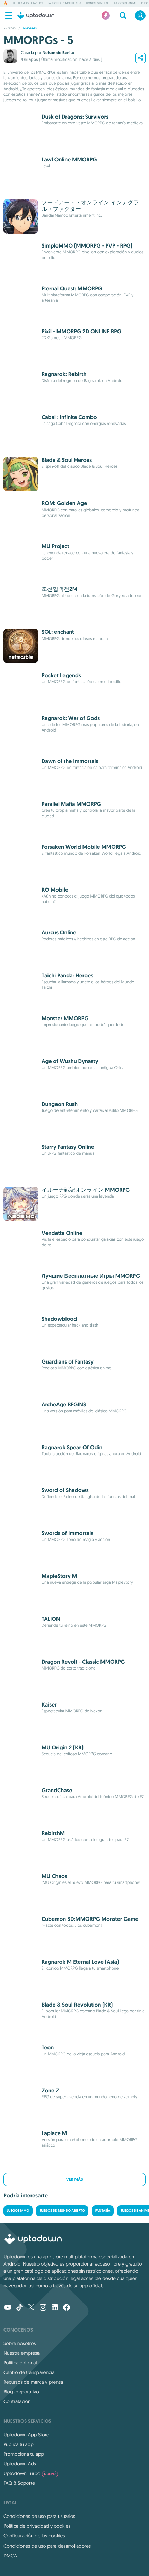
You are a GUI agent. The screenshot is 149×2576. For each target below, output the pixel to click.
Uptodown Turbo (30, 2473)
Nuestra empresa (21, 2353)
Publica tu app (19, 2444)
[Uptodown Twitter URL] (31, 2308)
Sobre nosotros (20, 2343)
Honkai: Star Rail (98, 3)
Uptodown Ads (20, 2464)
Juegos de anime (125, 3)
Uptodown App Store (26, 2435)
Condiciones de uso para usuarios (39, 2516)
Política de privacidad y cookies (37, 2526)
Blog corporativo (21, 2392)
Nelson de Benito (58, 53)
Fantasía (103, 2211)
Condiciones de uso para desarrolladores (47, 2546)
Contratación (17, 2401)
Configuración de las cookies (34, 2536)
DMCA (10, 2556)
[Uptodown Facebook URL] (67, 2308)
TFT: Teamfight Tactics (28, 3)
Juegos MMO (18, 2211)
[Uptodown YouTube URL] (8, 2308)
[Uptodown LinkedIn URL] (55, 2308)
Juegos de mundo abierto (62, 2211)
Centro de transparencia (29, 2372)
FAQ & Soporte (19, 2483)
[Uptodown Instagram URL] (43, 2308)
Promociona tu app (24, 2454)
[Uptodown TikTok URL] (19, 2308)
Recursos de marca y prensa (33, 2382)
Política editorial (20, 2363)
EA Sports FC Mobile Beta (64, 3)
